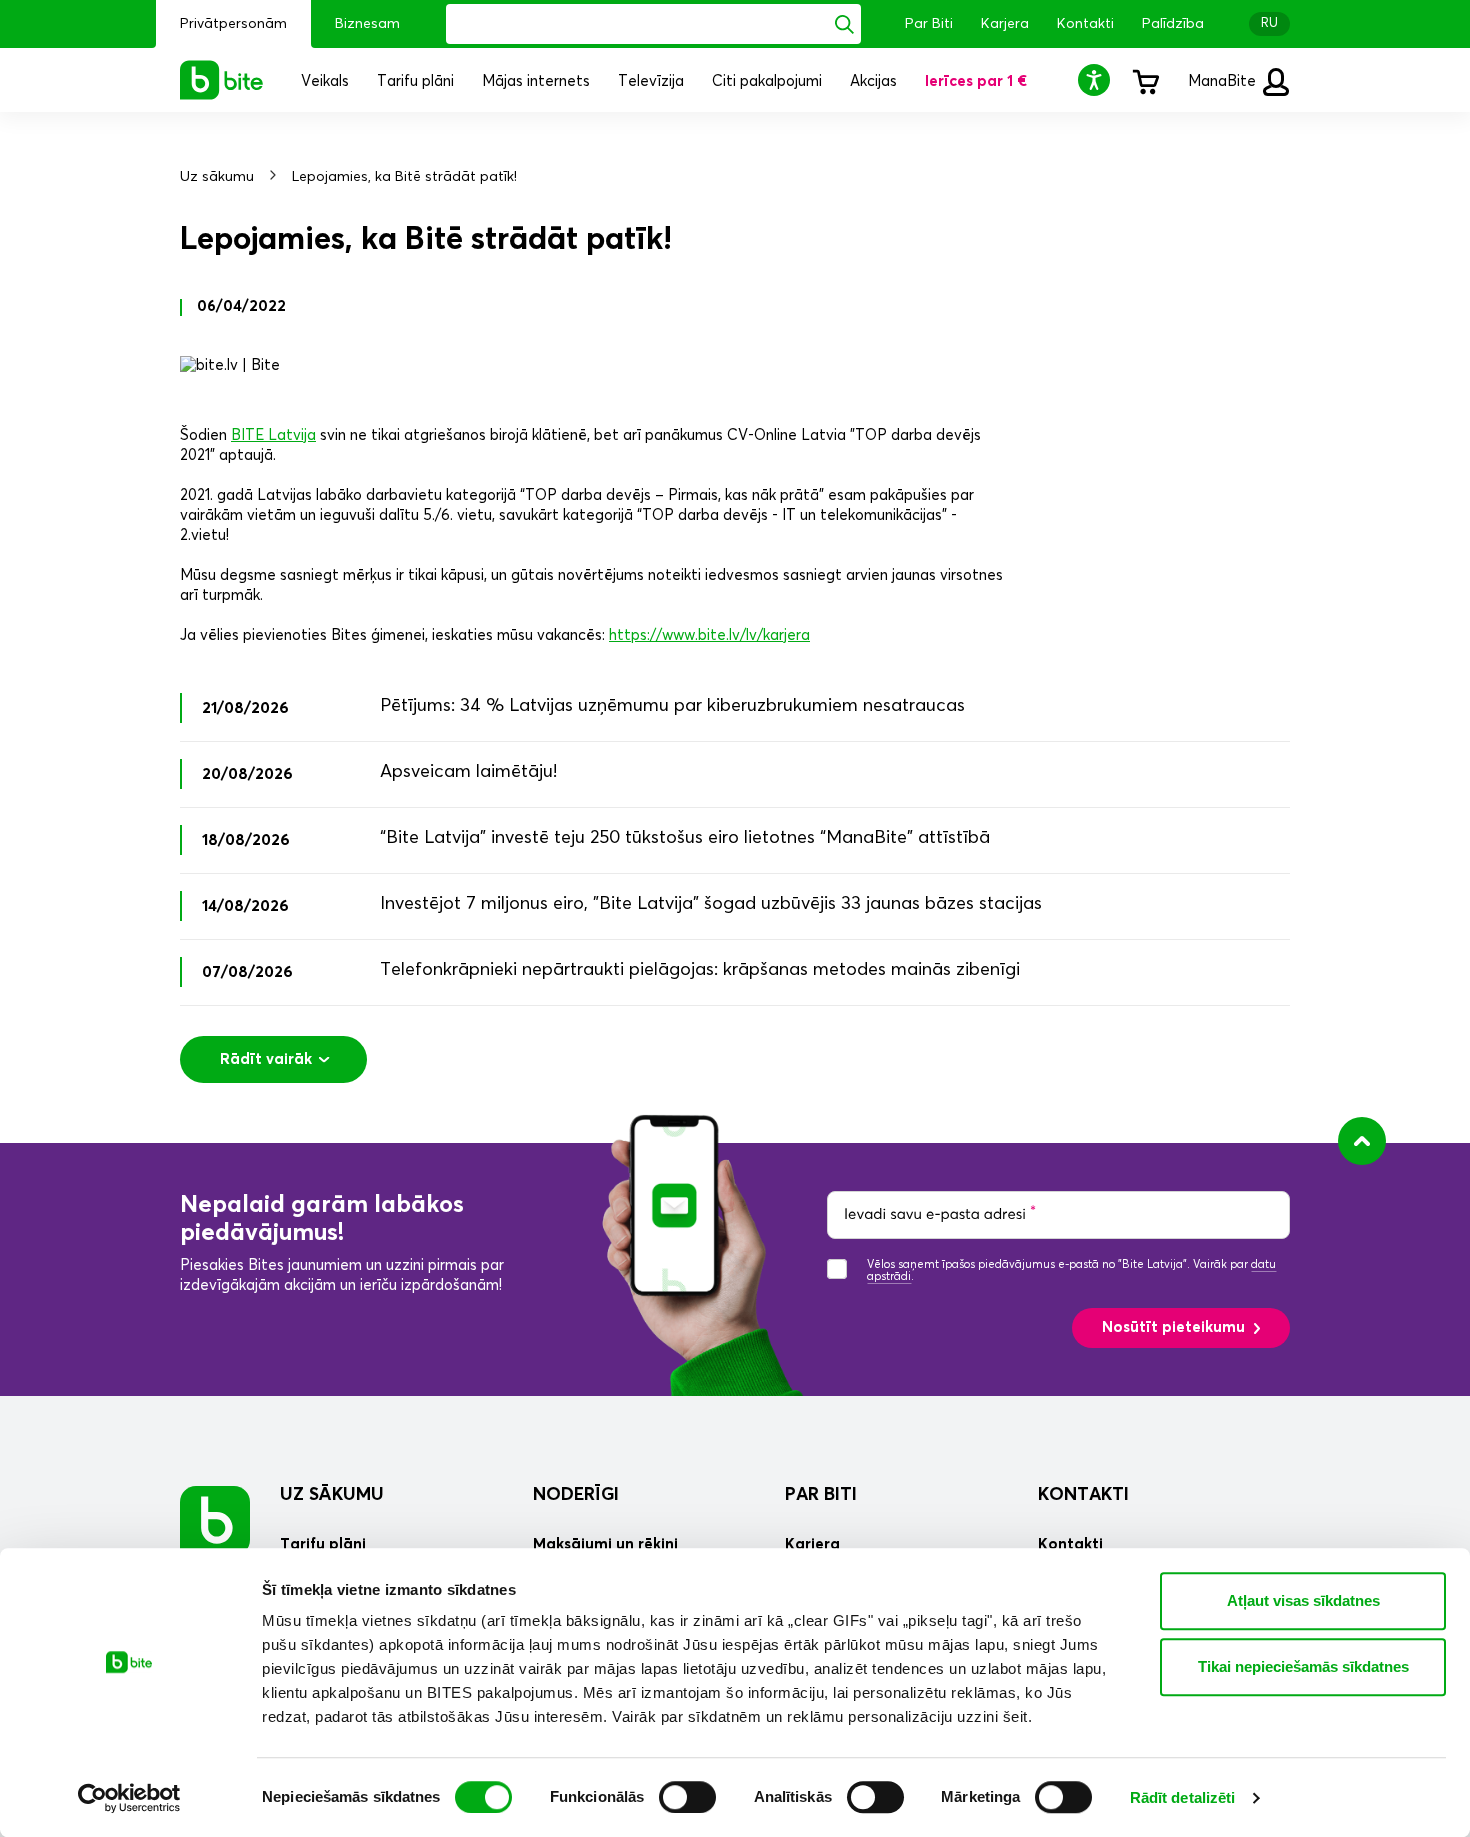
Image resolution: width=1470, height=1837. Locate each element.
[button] (1097, 79)
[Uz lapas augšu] (1362, 1141)
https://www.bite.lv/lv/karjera (709, 635)
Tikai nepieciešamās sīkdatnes (1303, 1666)
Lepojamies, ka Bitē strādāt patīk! (404, 177)
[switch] (687, 1797)
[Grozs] (1145, 80)
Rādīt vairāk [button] (266, 1059)
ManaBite (1224, 81)
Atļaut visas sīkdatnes (1303, 1600)
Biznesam (367, 24)
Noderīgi (576, 1495)
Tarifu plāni (323, 1544)
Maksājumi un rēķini (605, 1544)
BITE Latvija (273, 435)
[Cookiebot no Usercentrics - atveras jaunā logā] (129, 1798)
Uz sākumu (217, 177)
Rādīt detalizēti (1183, 1797)
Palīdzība (1173, 24)
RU (1269, 23)
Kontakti (1085, 24)
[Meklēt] (844, 24)
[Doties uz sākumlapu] (215, 1520)
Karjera (1005, 24)
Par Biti (929, 24)
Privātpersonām (233, 24)
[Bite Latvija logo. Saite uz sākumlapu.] (222, 80)
